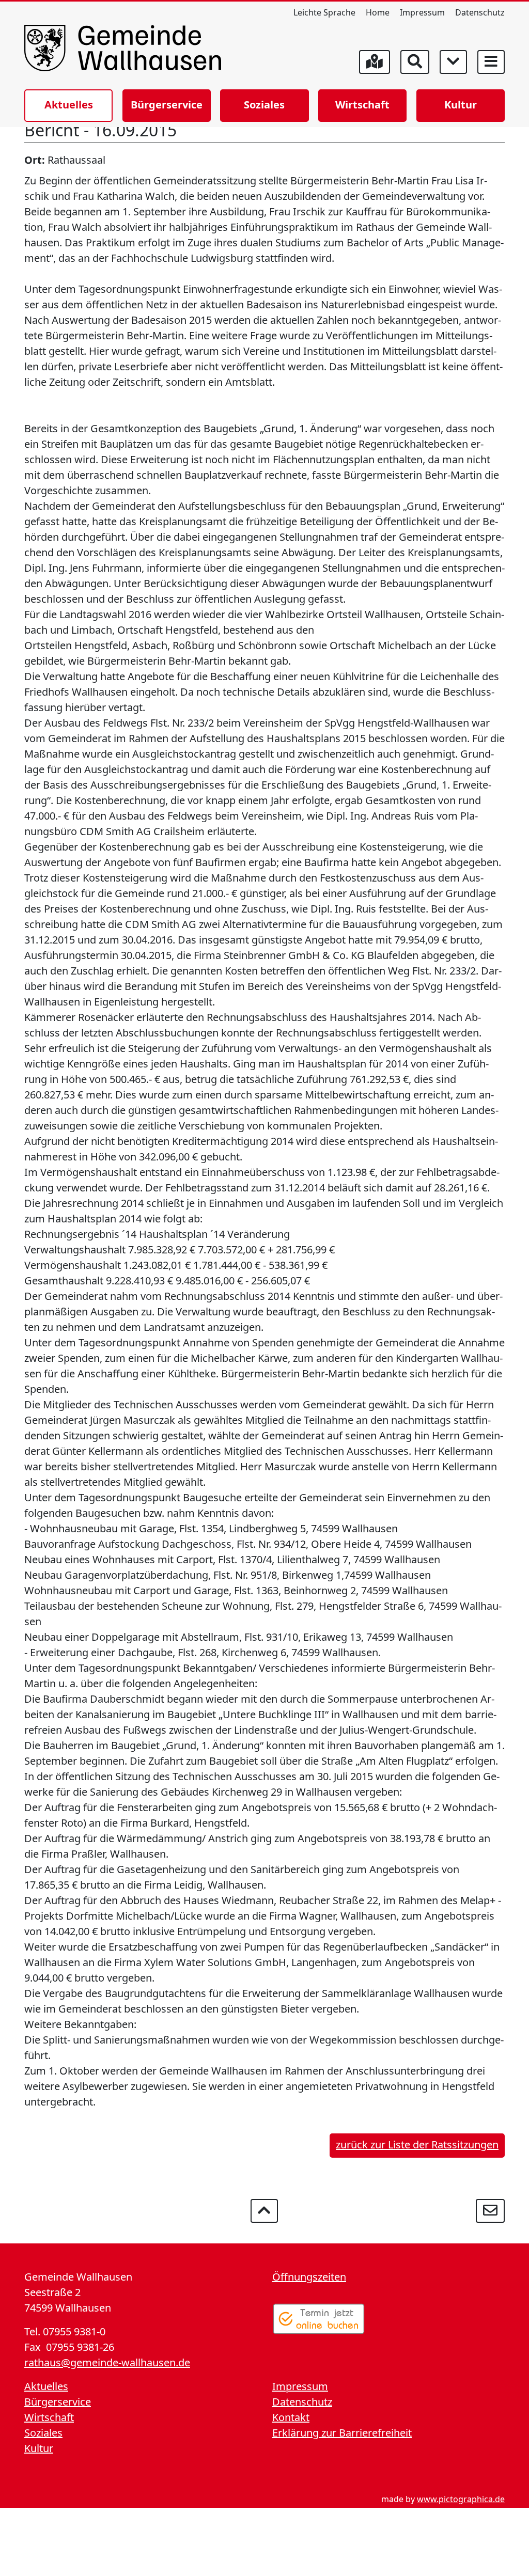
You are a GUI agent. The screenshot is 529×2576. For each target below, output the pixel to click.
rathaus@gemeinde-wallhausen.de (107, 2362)
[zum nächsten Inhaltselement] (453, 62)
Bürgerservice (167, 105)
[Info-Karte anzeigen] (375, 62)
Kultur (461, 105)
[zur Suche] (415, 62)
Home (378, 12)
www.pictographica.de (461, 2499)
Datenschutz (480, 12)
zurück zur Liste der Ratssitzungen (417, 2145)
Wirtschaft (362, 105)
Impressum (422, 12)
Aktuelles (69, 105)
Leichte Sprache (324, 12)
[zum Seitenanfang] (264, 2211)
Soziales (264, 105)
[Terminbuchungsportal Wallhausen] (319, 2319)
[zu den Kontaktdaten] (490, 2211)
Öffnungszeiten (309, 2277)
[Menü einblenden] (491, 62)
